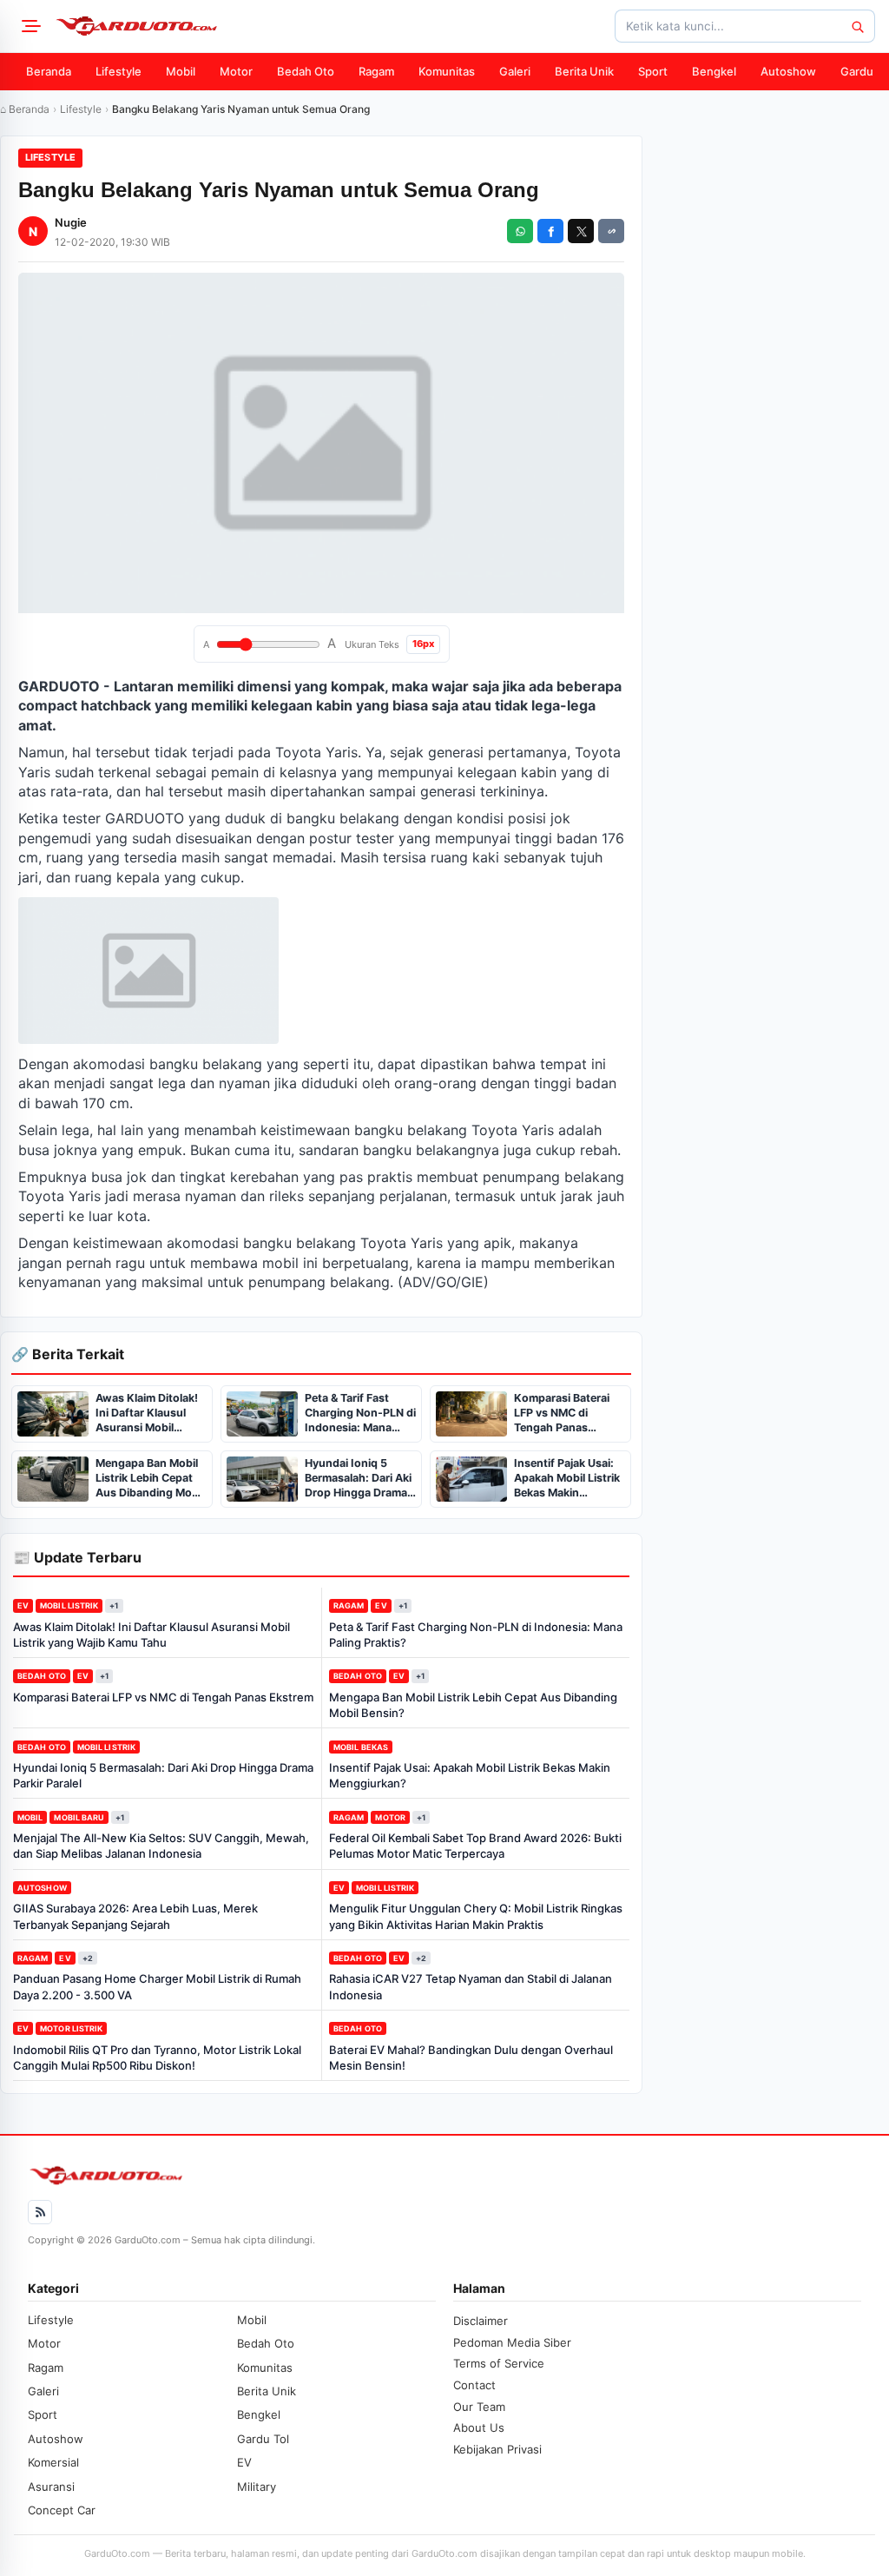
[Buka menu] (29, 26)
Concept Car (62, 2510)
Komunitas (447, 71)
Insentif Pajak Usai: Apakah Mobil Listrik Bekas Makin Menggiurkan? (470, 1775)
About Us (479, 2427)
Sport (653, 71)
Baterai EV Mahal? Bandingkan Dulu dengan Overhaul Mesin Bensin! (471, 2057)
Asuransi (51, 2487)
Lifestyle (119, 71)
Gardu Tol (263, 2439)
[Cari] (857, 26)
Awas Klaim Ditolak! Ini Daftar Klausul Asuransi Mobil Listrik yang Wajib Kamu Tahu (151, 1635)
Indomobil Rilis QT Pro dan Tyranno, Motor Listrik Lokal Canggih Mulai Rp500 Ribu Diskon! (157, 2057)
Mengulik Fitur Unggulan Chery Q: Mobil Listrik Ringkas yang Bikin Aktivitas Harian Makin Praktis (476, 1916)
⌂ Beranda (25, 109)
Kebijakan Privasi (497, 2449)
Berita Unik (584, 71)
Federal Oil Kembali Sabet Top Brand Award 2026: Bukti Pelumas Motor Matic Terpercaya (475, 1846)
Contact (474, 2385)
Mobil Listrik (69, 1605)
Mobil (181, 71)
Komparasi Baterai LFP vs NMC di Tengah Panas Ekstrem (163, 1697)
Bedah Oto (306, 71)
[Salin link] (611, 231)
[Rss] (40, 2212)
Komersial (53, 2462)
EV (23, 1605)
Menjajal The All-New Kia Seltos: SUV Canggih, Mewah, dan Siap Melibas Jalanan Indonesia (161, 1846)
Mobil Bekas (361, 1747)
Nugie (71, 222)
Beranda (49, 71)
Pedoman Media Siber (512, 2342)
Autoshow (788, 71)
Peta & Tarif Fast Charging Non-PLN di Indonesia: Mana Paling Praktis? (476, 1635)
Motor (236, 71)
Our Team (479, 2407)
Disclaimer (481, 2321)
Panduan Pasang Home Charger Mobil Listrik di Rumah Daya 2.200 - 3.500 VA (157, 1986)
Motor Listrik (71, 2028)
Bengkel (714, 71)
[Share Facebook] (550, 231)
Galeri (515, 71)
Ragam (376, 71)
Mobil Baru (79, 1817)
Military (257, 2487)
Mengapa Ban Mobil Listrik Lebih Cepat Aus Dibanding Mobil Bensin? (473, 1705)
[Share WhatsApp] (520, 231)
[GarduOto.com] (136, 26)
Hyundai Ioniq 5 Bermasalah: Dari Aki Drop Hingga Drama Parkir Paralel (163, 1775)
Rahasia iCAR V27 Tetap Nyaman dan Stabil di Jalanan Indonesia (471, 1986)
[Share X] (581, 231)
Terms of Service (499, 2363)
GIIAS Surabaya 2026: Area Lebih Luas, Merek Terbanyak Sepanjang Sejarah (135, 1916)
